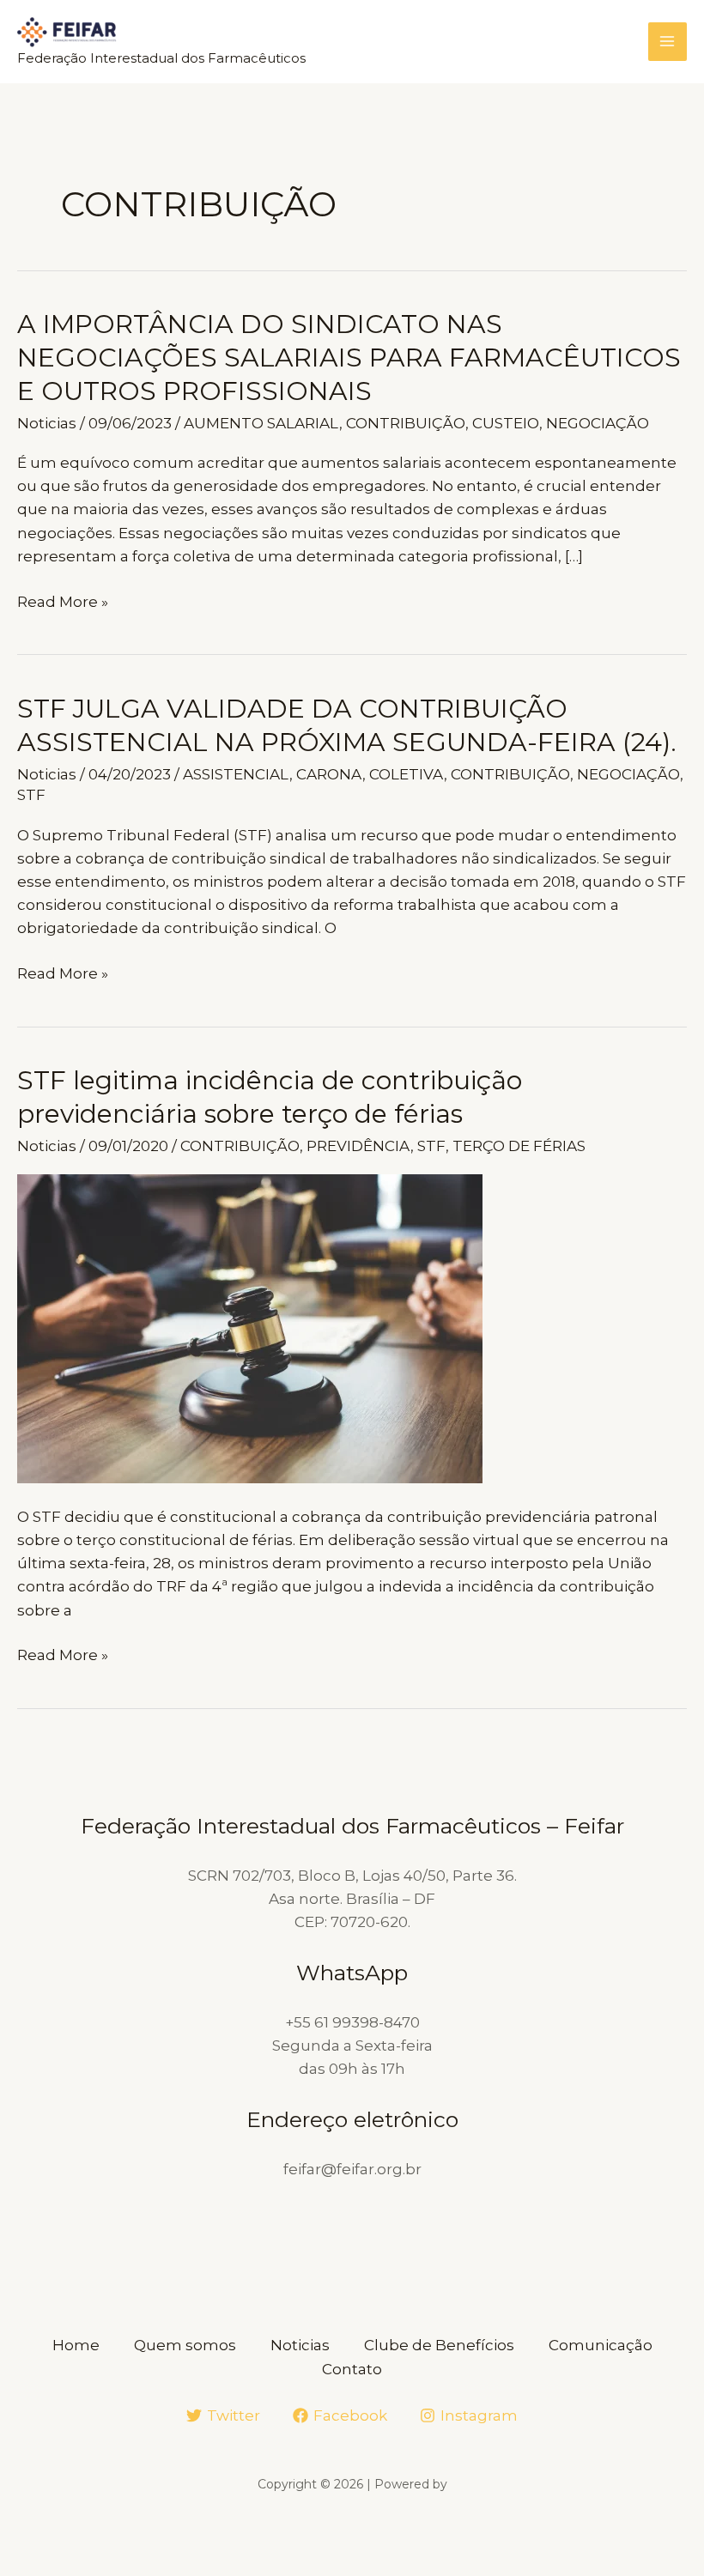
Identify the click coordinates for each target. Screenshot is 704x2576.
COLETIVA (407, 774)
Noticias (47, 423)
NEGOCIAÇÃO (598, 423)
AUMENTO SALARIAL (261, 423)
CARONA (329, 774)
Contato (352, 2369)
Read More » (63, 603)
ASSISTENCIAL (236, 774)
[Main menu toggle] (668, 42)
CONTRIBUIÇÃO (406, 423)
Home (76, 2345)
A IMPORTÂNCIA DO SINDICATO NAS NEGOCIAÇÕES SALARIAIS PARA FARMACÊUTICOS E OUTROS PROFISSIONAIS (349, 358)
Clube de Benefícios (439, 2345)
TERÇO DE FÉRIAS (519, 1146)
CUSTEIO (506, 423)
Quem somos (185, 2345)
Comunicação (601, 2345)
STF (31, 795)
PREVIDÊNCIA (358, 1146)
